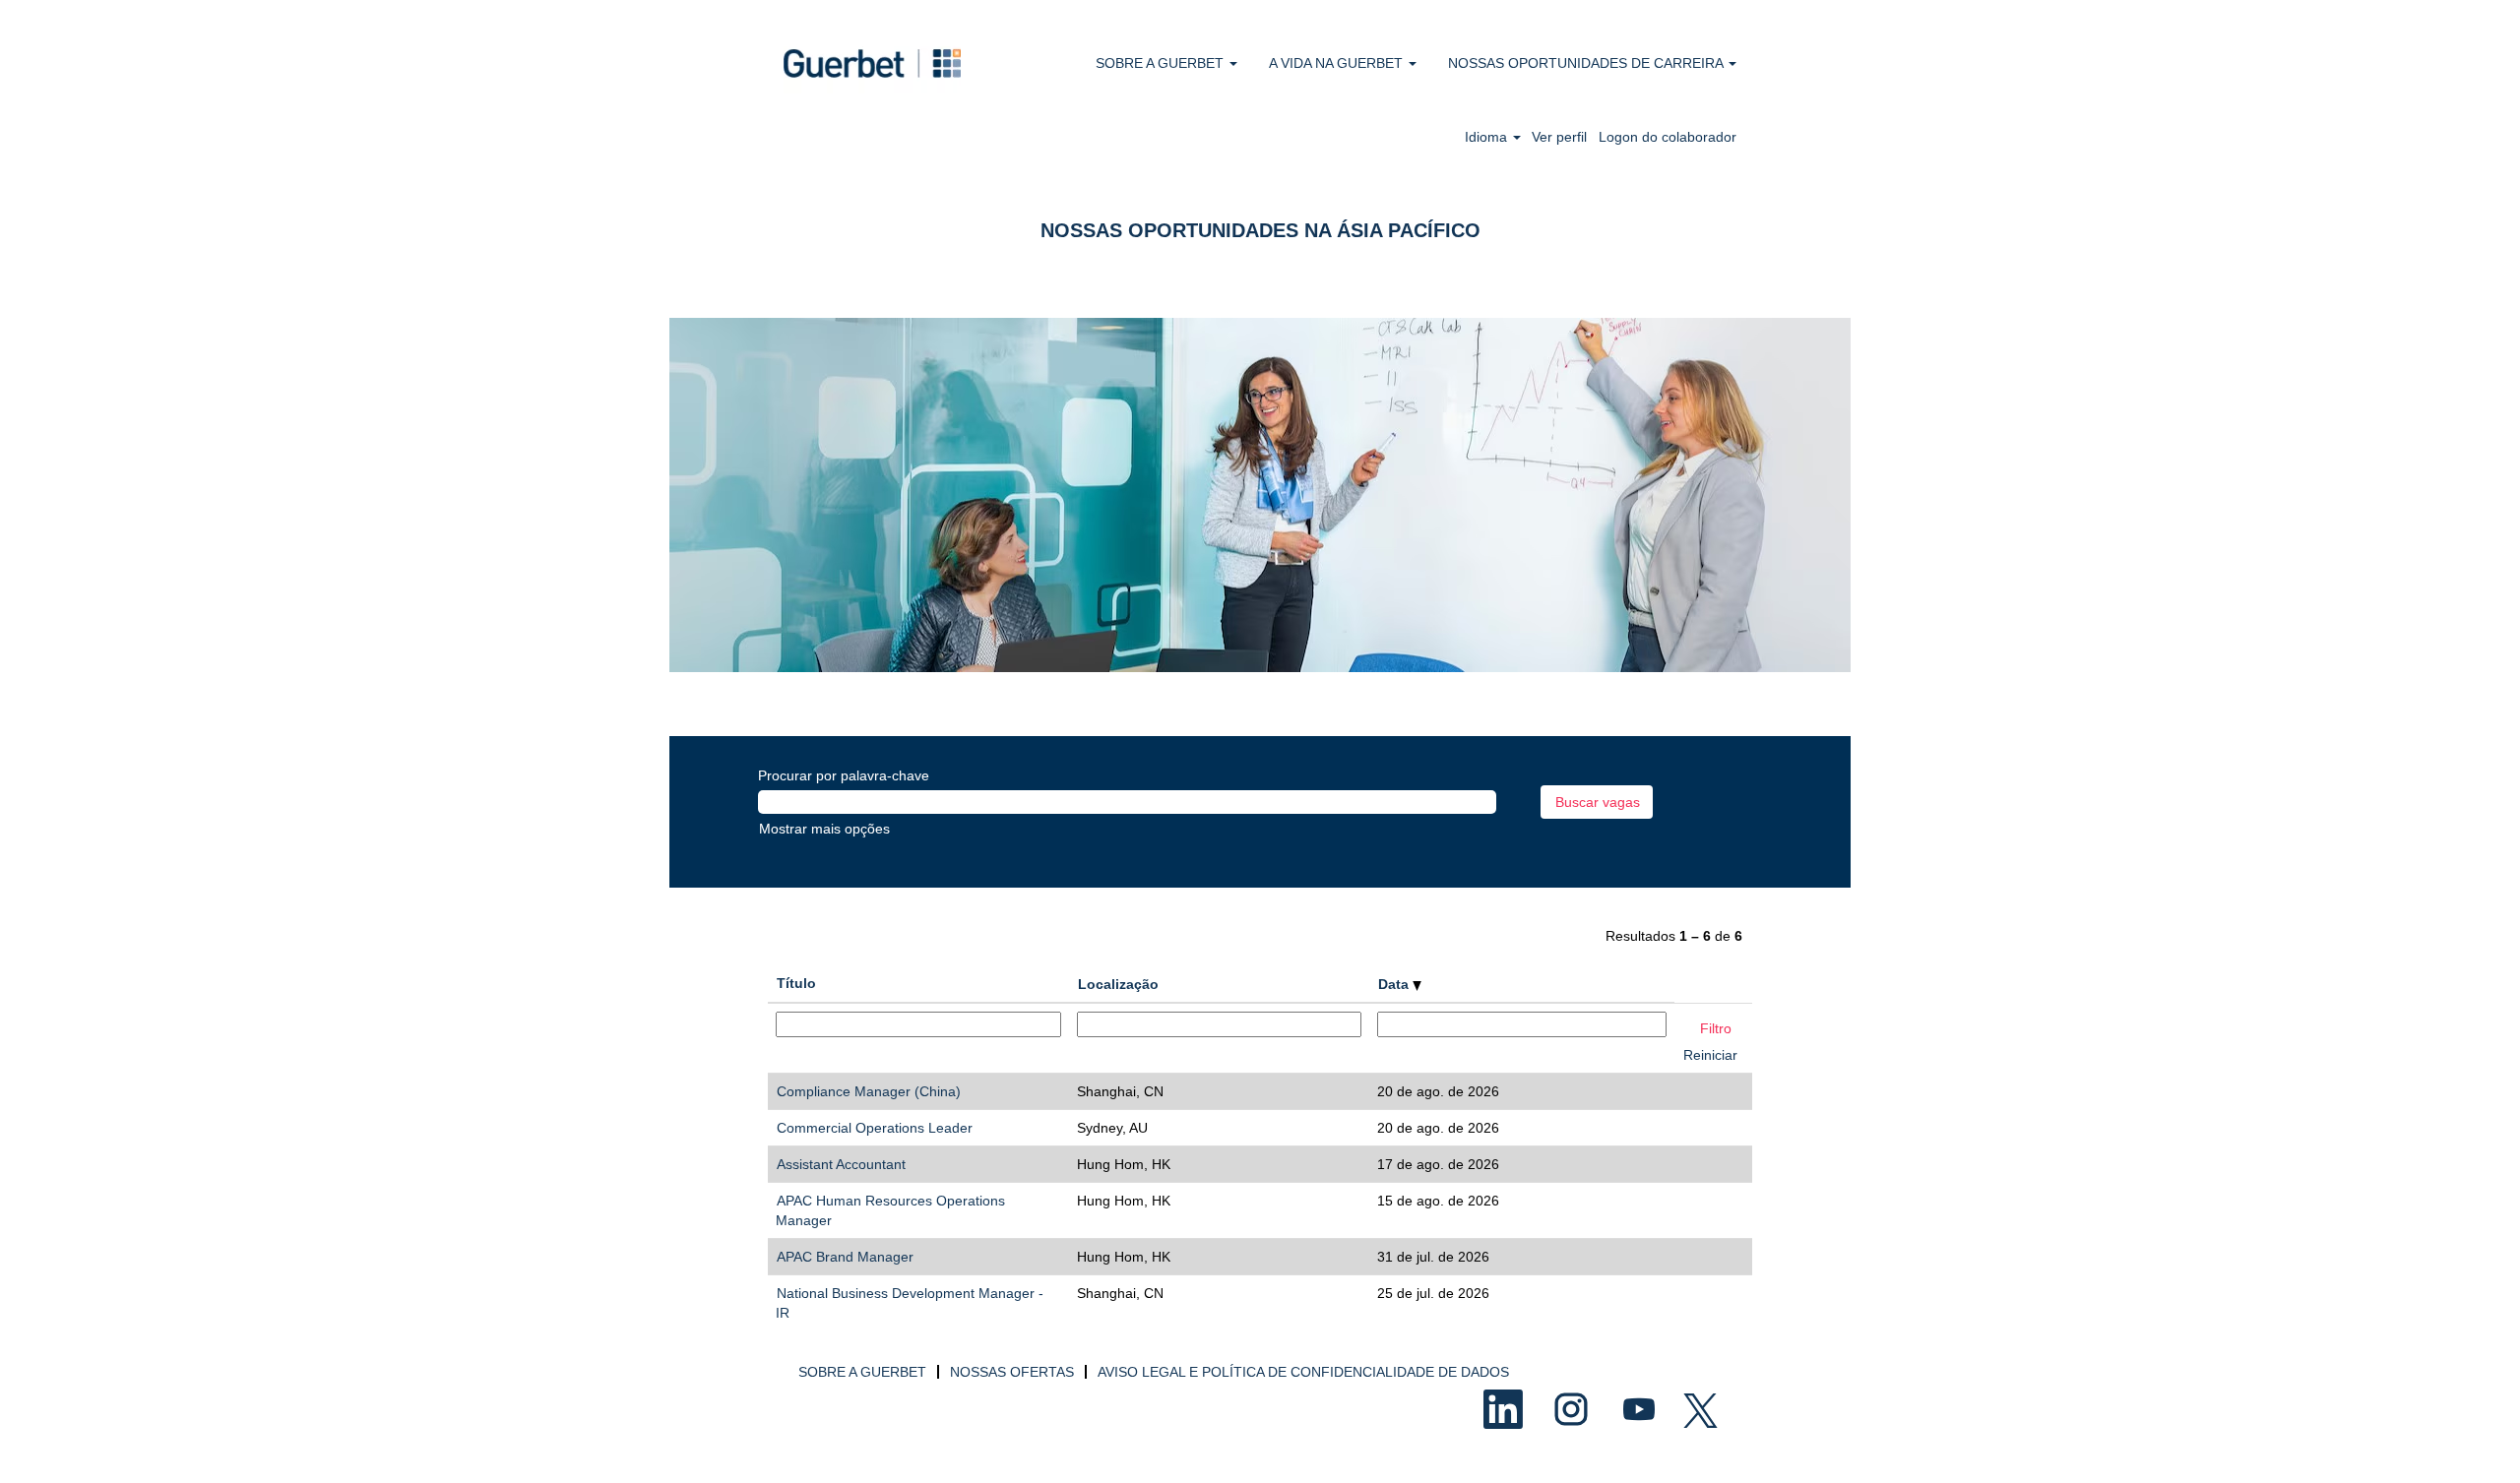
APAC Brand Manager (845, 1257)
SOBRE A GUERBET (862, 1372)
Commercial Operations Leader (875, 1128)
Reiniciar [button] (1710, 1055)
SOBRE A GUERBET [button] (1162, 63)
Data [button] (1395, 984)
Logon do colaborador (1668, 137)
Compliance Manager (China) (869, 1091)
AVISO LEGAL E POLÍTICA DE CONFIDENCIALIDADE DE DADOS (1303, 1372)
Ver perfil (1559, 137)
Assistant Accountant (841, 1164)
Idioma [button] (1488, 137)
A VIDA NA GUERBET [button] (1338, 63)
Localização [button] (1118, 984)
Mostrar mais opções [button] (824, 829)
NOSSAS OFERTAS (1012, 1372)
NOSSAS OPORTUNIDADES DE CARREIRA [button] (1587, 63)
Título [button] (796, 983)
